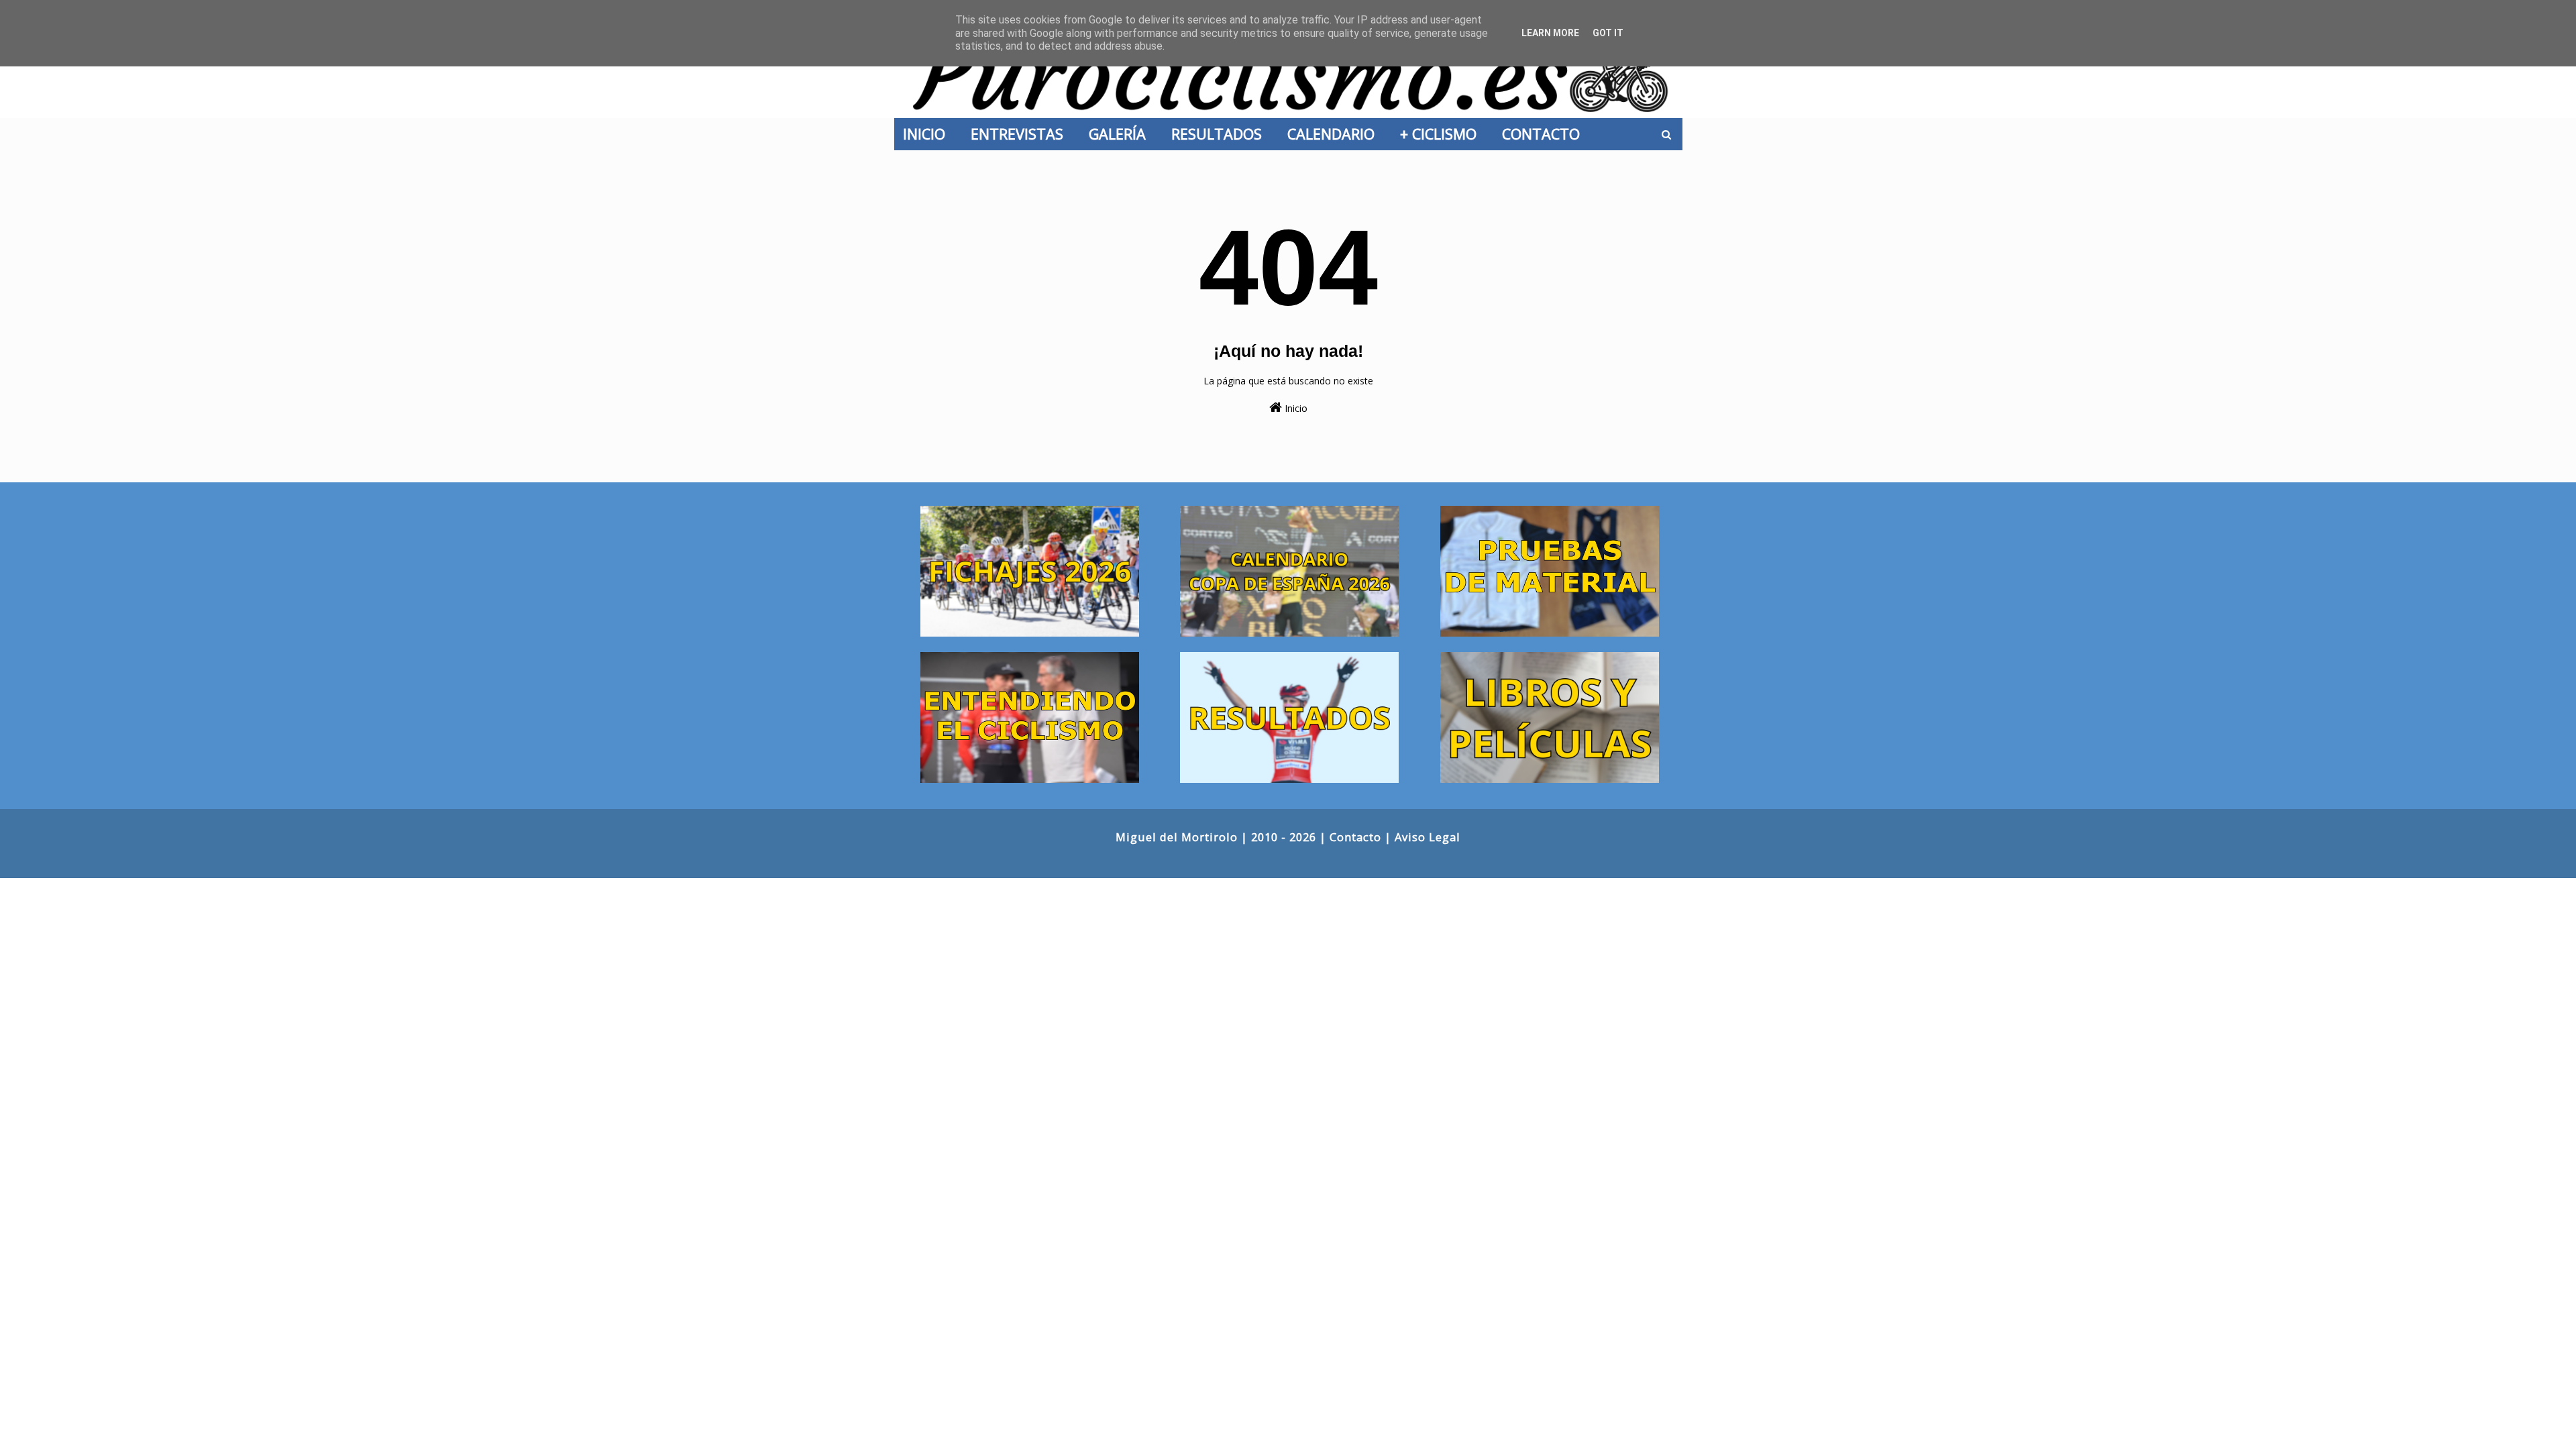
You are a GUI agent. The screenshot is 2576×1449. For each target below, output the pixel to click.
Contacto (1355, 837)
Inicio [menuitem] (928, 134)
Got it (1608, 33)
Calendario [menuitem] (1335, 134)
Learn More (1550, 33)
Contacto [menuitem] (1545, 134)
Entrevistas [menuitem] (1021, 134)
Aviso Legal (1428, 837)
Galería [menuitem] (1121, 134)
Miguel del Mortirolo (1177, 837)
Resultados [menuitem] (1221, 134)
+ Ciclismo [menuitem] (1442, 134)
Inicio (1295, 408)
